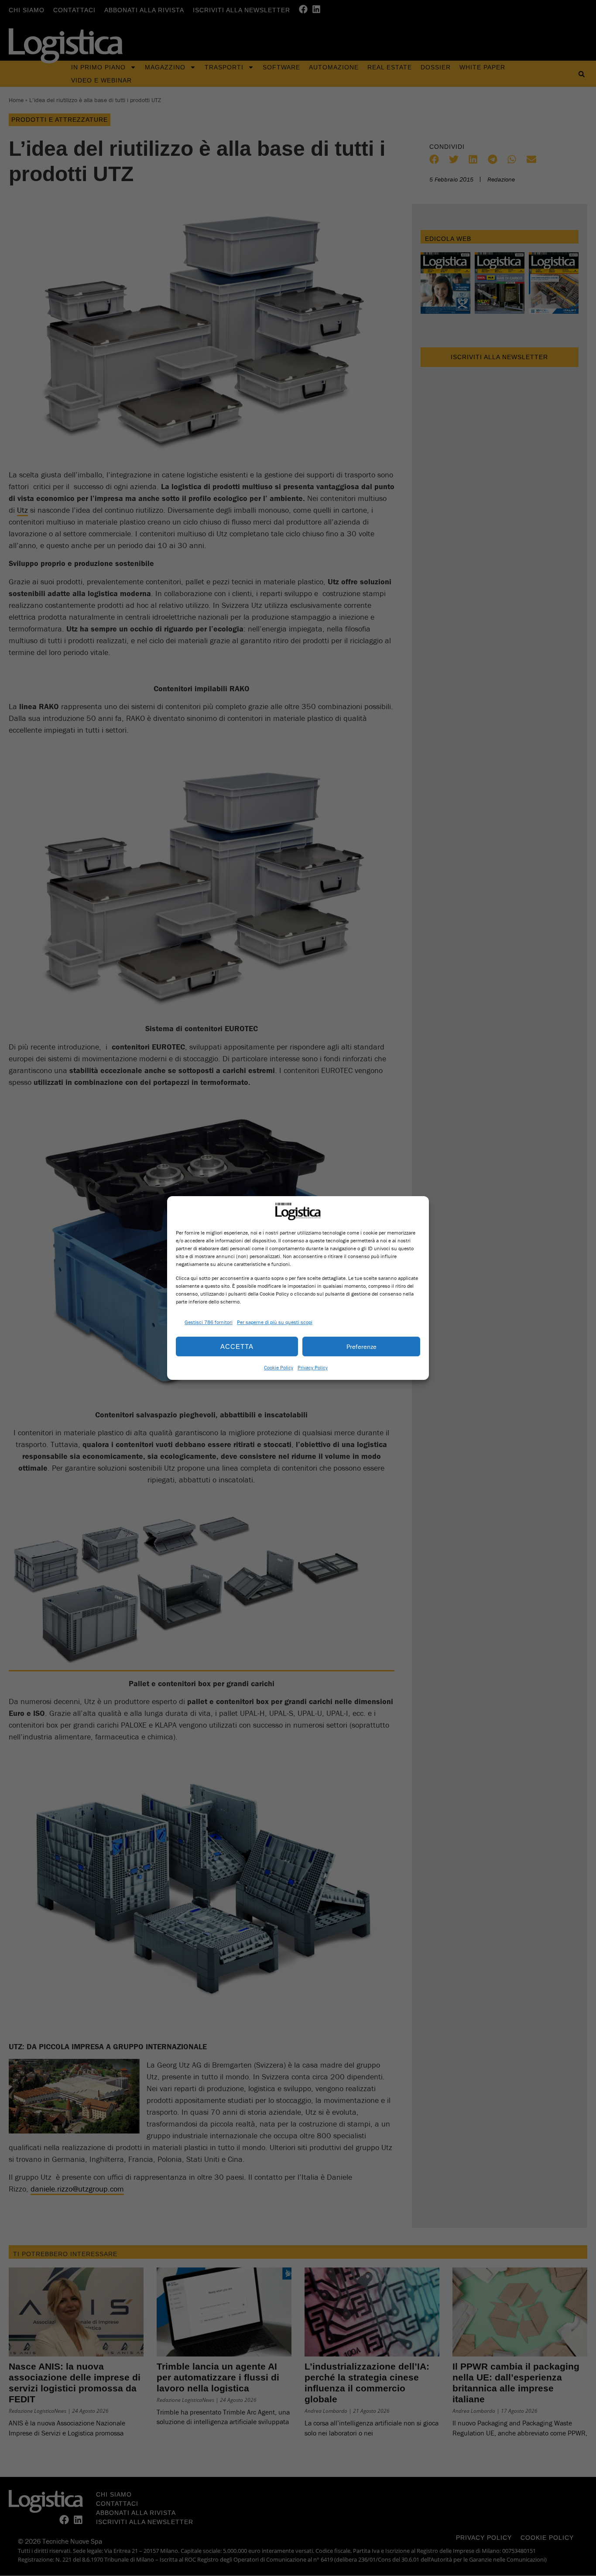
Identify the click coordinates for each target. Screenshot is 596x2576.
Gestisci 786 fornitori (209, 1322)
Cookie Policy (279, 1367)
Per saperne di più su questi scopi (275, 1322)
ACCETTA (237, 1346)
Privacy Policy (313, 1367)
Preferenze (361, 1346)
